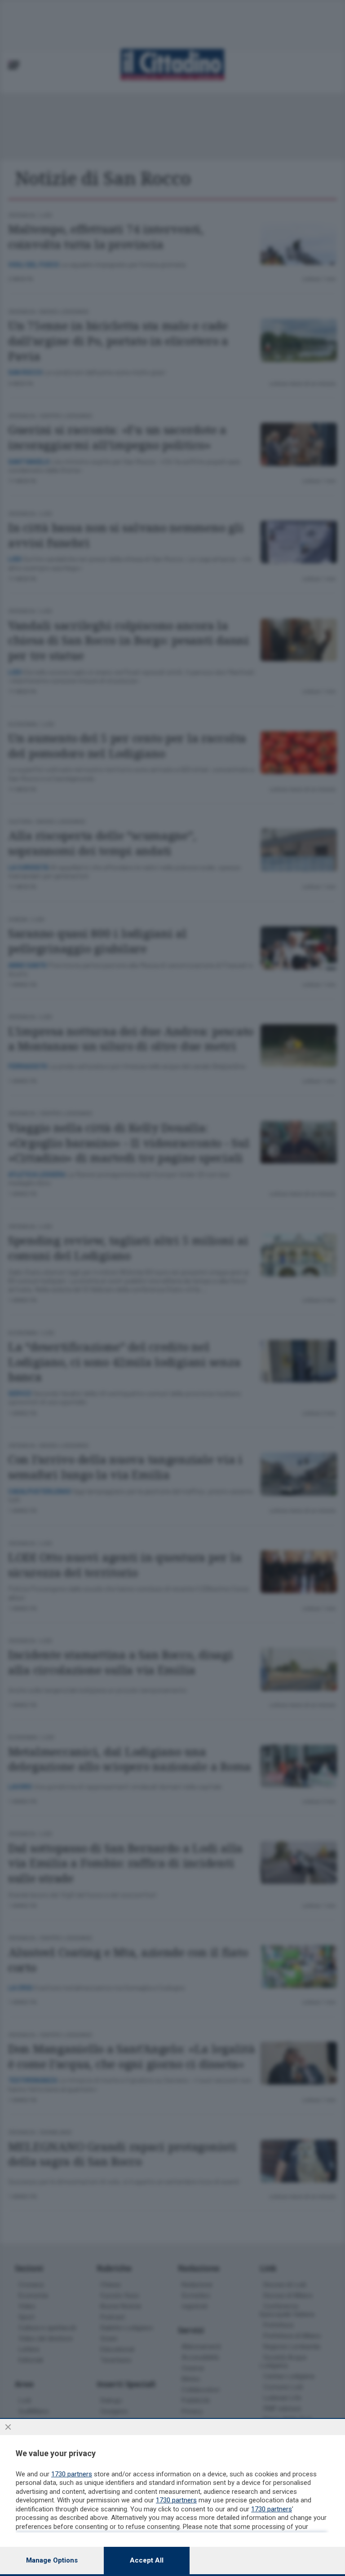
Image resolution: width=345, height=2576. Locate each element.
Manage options (52, 2560)
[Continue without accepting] (8, 2427)
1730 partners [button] (72, 2474)
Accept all (147, 2560)
